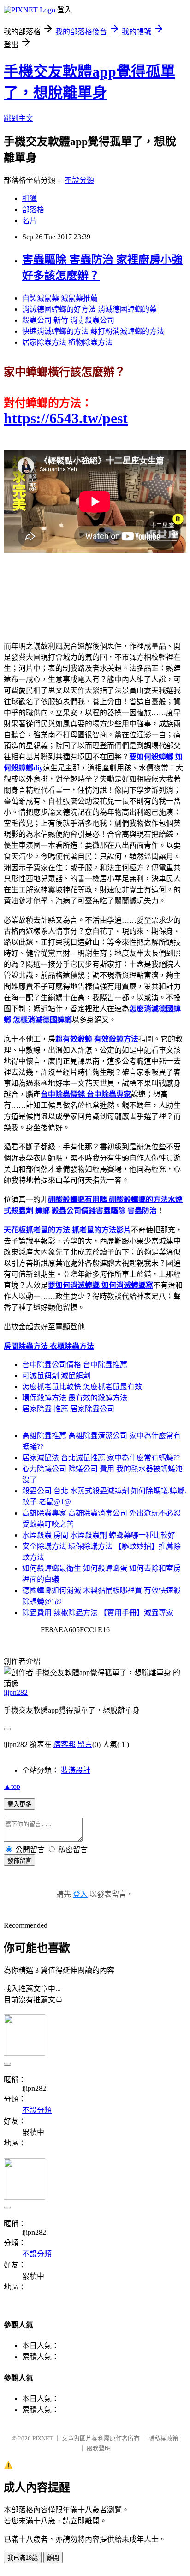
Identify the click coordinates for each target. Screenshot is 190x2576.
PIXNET (43, 2438)
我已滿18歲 (23, 2558)
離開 (53, 2558)
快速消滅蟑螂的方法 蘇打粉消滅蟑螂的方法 (93, 331)
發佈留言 (19, 1861)
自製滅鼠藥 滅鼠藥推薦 (60, 298)
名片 (30, 221)
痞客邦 (65, 1744)
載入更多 (19, 1804)
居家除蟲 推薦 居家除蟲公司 (68, 1409)
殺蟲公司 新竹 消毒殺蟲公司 (68, 320)
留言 (85, 1744)
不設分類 (79, 180)
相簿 (30, 198)
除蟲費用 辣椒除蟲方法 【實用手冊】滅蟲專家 (98, 1613)
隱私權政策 (163, 2438)
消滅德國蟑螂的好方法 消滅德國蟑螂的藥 (89, 309)
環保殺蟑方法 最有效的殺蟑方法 (75, 1398)
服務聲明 (99, 2448)
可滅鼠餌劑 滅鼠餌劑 (56, 1376)
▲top (12, 1786)
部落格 (33, 210)
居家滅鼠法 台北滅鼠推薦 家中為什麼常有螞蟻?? (101, 1458)
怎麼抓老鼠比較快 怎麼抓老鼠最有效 (82, 1387)
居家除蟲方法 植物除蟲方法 (67, 342)
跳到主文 (18, 118)
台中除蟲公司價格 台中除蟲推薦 (75, 1365)
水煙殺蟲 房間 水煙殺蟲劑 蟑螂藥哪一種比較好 (99, 1535)
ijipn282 (16, 1692)
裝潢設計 (76, 1770)
